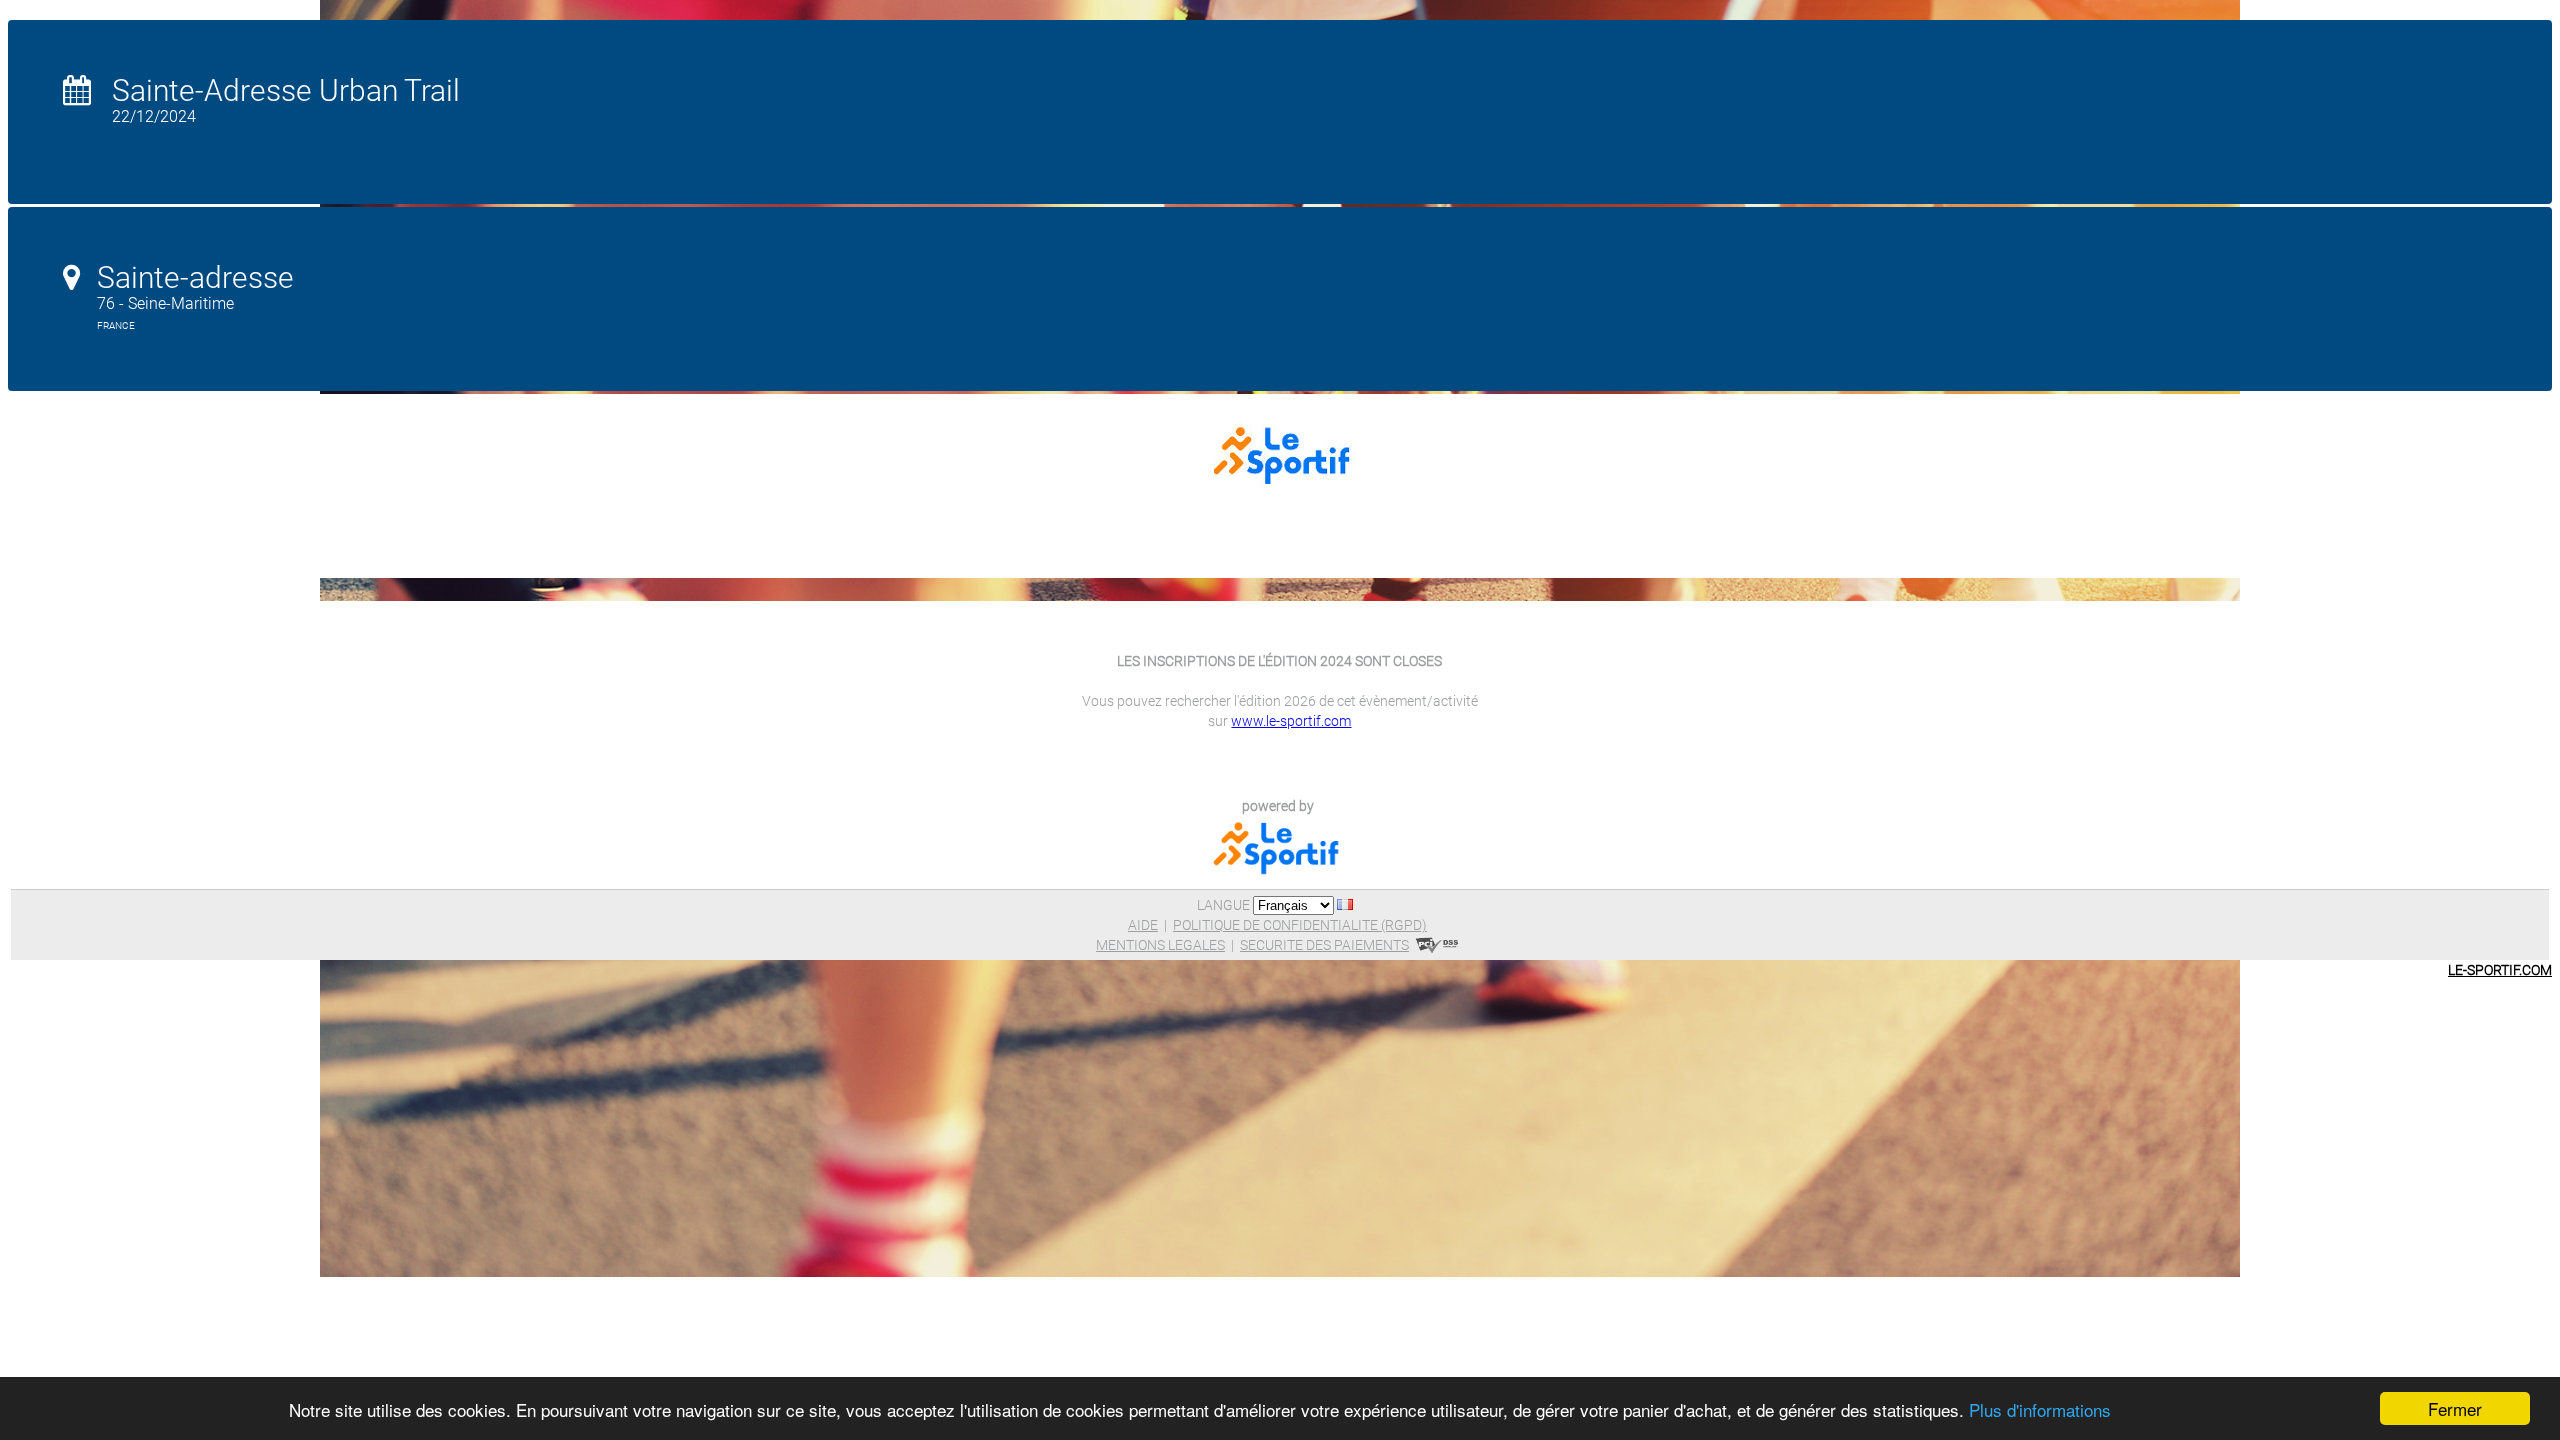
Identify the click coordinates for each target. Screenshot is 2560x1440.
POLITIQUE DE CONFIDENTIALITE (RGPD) (1300, 925)
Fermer (2455, 1408)
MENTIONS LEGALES (1160, 945)
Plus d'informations (2040, 1409)
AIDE (1143, 925)
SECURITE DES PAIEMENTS (1324, 945)
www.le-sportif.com (1291, 721)
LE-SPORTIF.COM (2500, 970)
